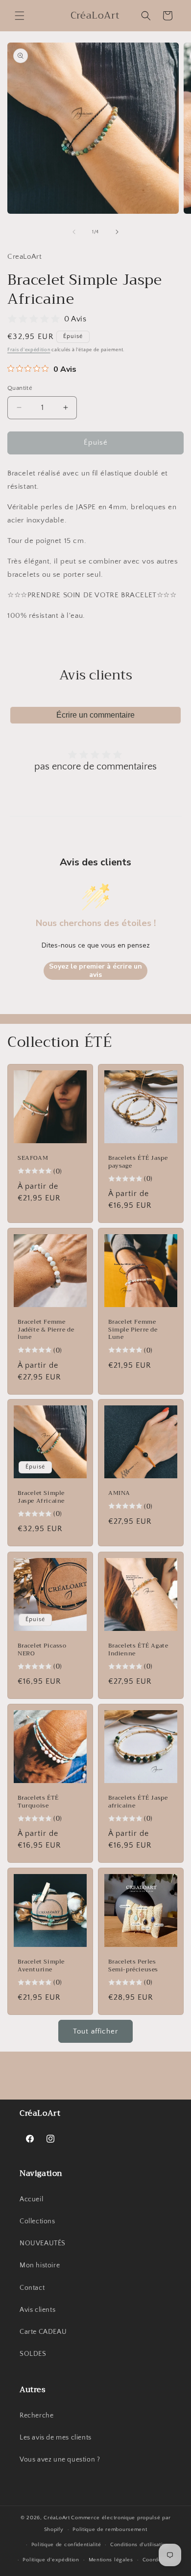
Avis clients (37, 2310)
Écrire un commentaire (95, 715)
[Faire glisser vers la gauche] (74, 232)
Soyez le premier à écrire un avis (95, 971)
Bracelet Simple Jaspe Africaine (41, 1497)
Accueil (31, 2199)
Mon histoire (40, 2265)
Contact (32, 2288)
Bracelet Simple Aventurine (41, 1966)
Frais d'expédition (29, 350)
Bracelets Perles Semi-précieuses (133, 1966)
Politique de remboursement (110, 2530)
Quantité (20, 388)
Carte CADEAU (43, 2332)
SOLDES (33, 2354)
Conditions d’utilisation (140, 2545)
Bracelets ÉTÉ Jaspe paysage (138, 1162)
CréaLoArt (57, 2518)
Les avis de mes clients (56, 2438)
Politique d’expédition (51, 2560)
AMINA (119, 1493)
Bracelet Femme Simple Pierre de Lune (133, 1330)
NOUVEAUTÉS (43, 2243)
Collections (37, 2221)
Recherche (36, 2416)
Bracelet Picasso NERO (42, 1650)
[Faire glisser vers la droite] (117, 232)
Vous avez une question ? (60, 2460)
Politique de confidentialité (66, 2545)
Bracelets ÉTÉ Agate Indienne (138, 1650)
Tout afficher (95, 2031)
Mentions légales (111, 2560)
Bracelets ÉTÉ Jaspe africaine (138, 1802)
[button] (20, 16)
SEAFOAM (33, 1158)
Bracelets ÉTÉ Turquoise (38, 1802)
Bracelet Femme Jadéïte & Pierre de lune (46, 1330)
